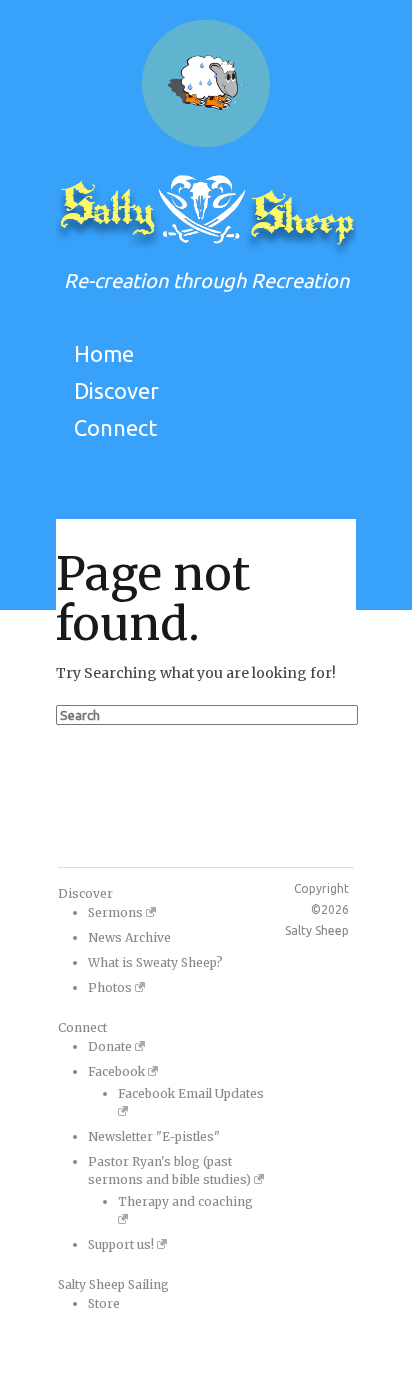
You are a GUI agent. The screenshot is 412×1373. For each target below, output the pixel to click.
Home (104, 353)
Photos (111, 987)
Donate (111, 1046)
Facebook (118, 1071)
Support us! (122, 1244)
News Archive (129, 937)
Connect (115, 427)
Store (104, 1303)
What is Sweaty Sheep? (155, 962)
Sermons (117, 912)
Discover (116, 390)
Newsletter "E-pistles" (154, 1136)
